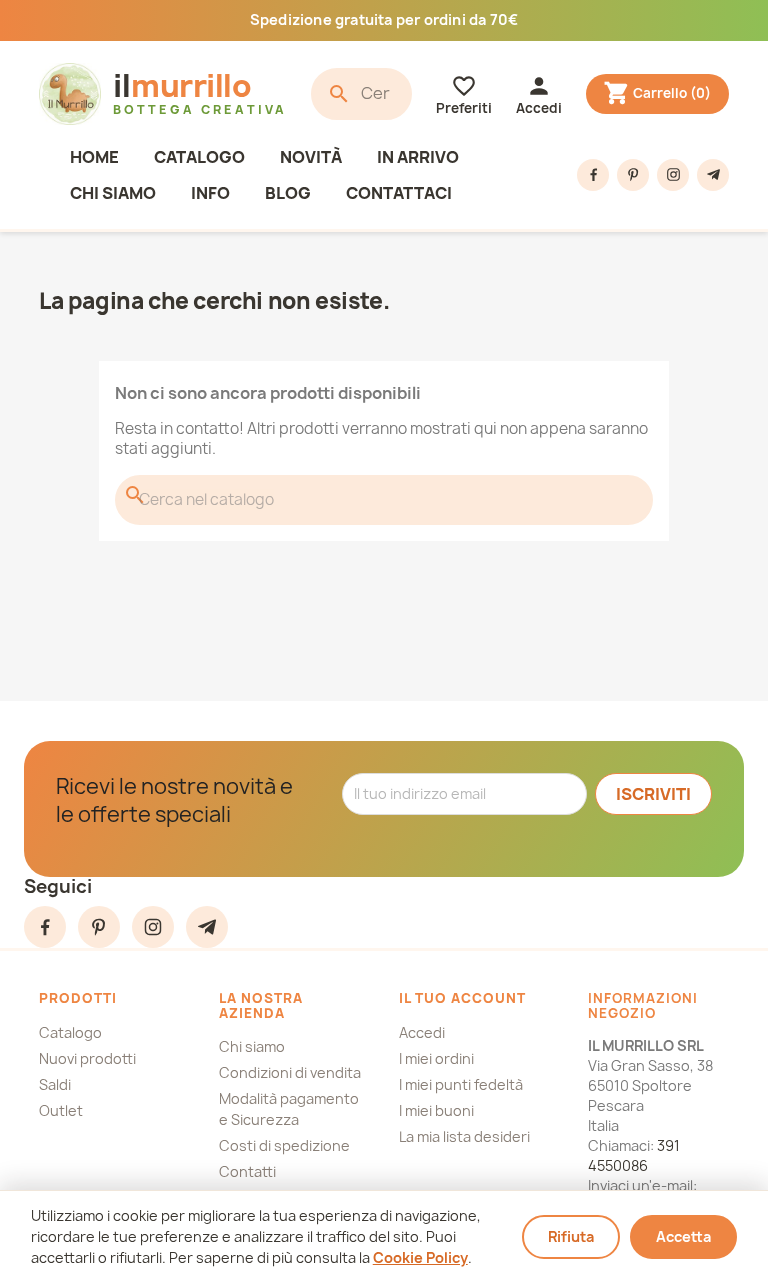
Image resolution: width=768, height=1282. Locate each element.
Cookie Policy (420, 1257)
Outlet (61, 1110)
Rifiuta (571, 1236)
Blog (288, 193)
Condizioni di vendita (290, 1072)
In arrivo (418, 157)
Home (94, 157)
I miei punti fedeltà (461, 1084)
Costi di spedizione (284, 1145)
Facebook (593, 175)
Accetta (683, 1236)
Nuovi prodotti (87, 1058)
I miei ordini (436, 1058)
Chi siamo (113, 193)
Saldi (55, 1084)
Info (210, 193)
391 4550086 (634, 1155)
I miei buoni (436, 1110)
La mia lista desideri (464, 1136)
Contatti (247, 1171)
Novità (311, 157)
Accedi (422, 1032)
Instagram (673, 175)
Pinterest (633, 175)
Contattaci (399, 193)
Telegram (713, 175)
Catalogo (199, 157)
